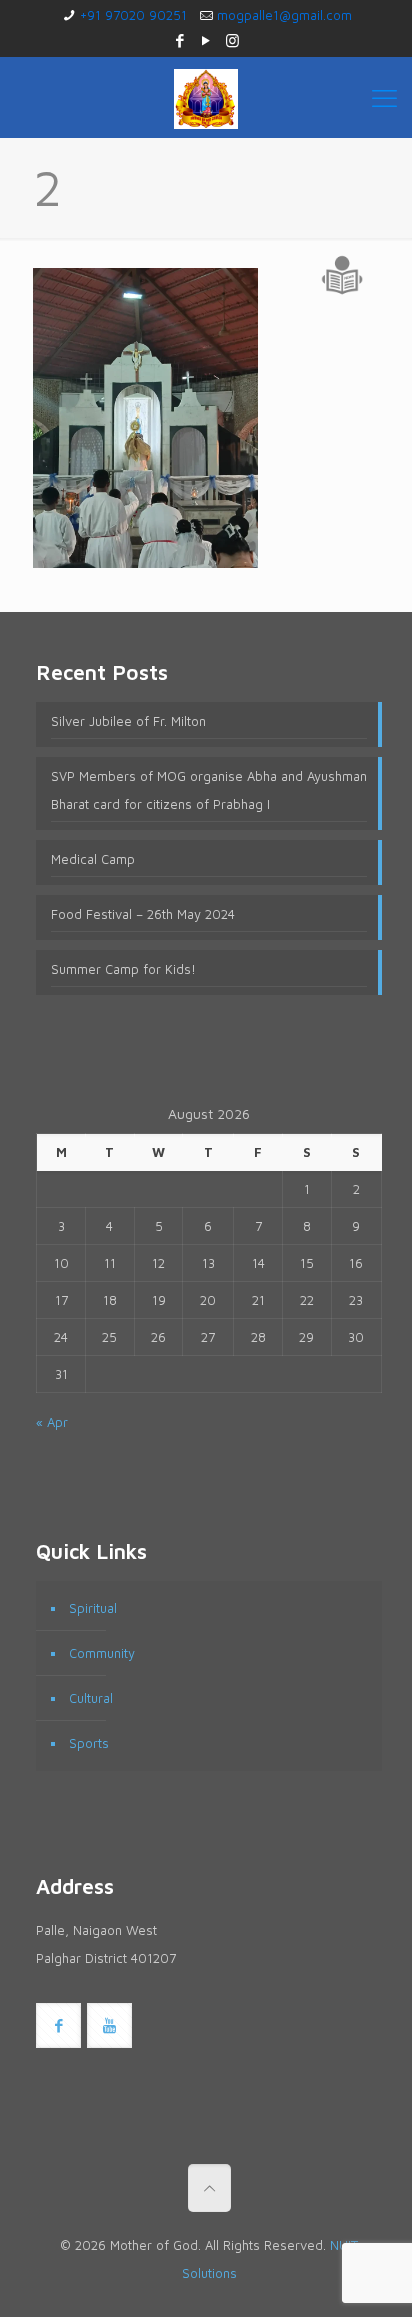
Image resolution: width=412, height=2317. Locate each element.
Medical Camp (93, 859)
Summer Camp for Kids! (123, 969)
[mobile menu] (384, 97)
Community (102, 1653)
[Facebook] (180, 40)
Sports (89, 1743)
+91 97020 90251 (133, 15)
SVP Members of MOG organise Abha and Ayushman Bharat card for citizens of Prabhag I (209, 790)
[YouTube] (206, 40)
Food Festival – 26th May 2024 (143, 914)
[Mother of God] (206, 97)
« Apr (52, 1422)
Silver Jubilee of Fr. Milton (128, 721)
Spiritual (93, 1608)
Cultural (91, 1698)
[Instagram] (232, 40)
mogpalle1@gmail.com (284, 15)
